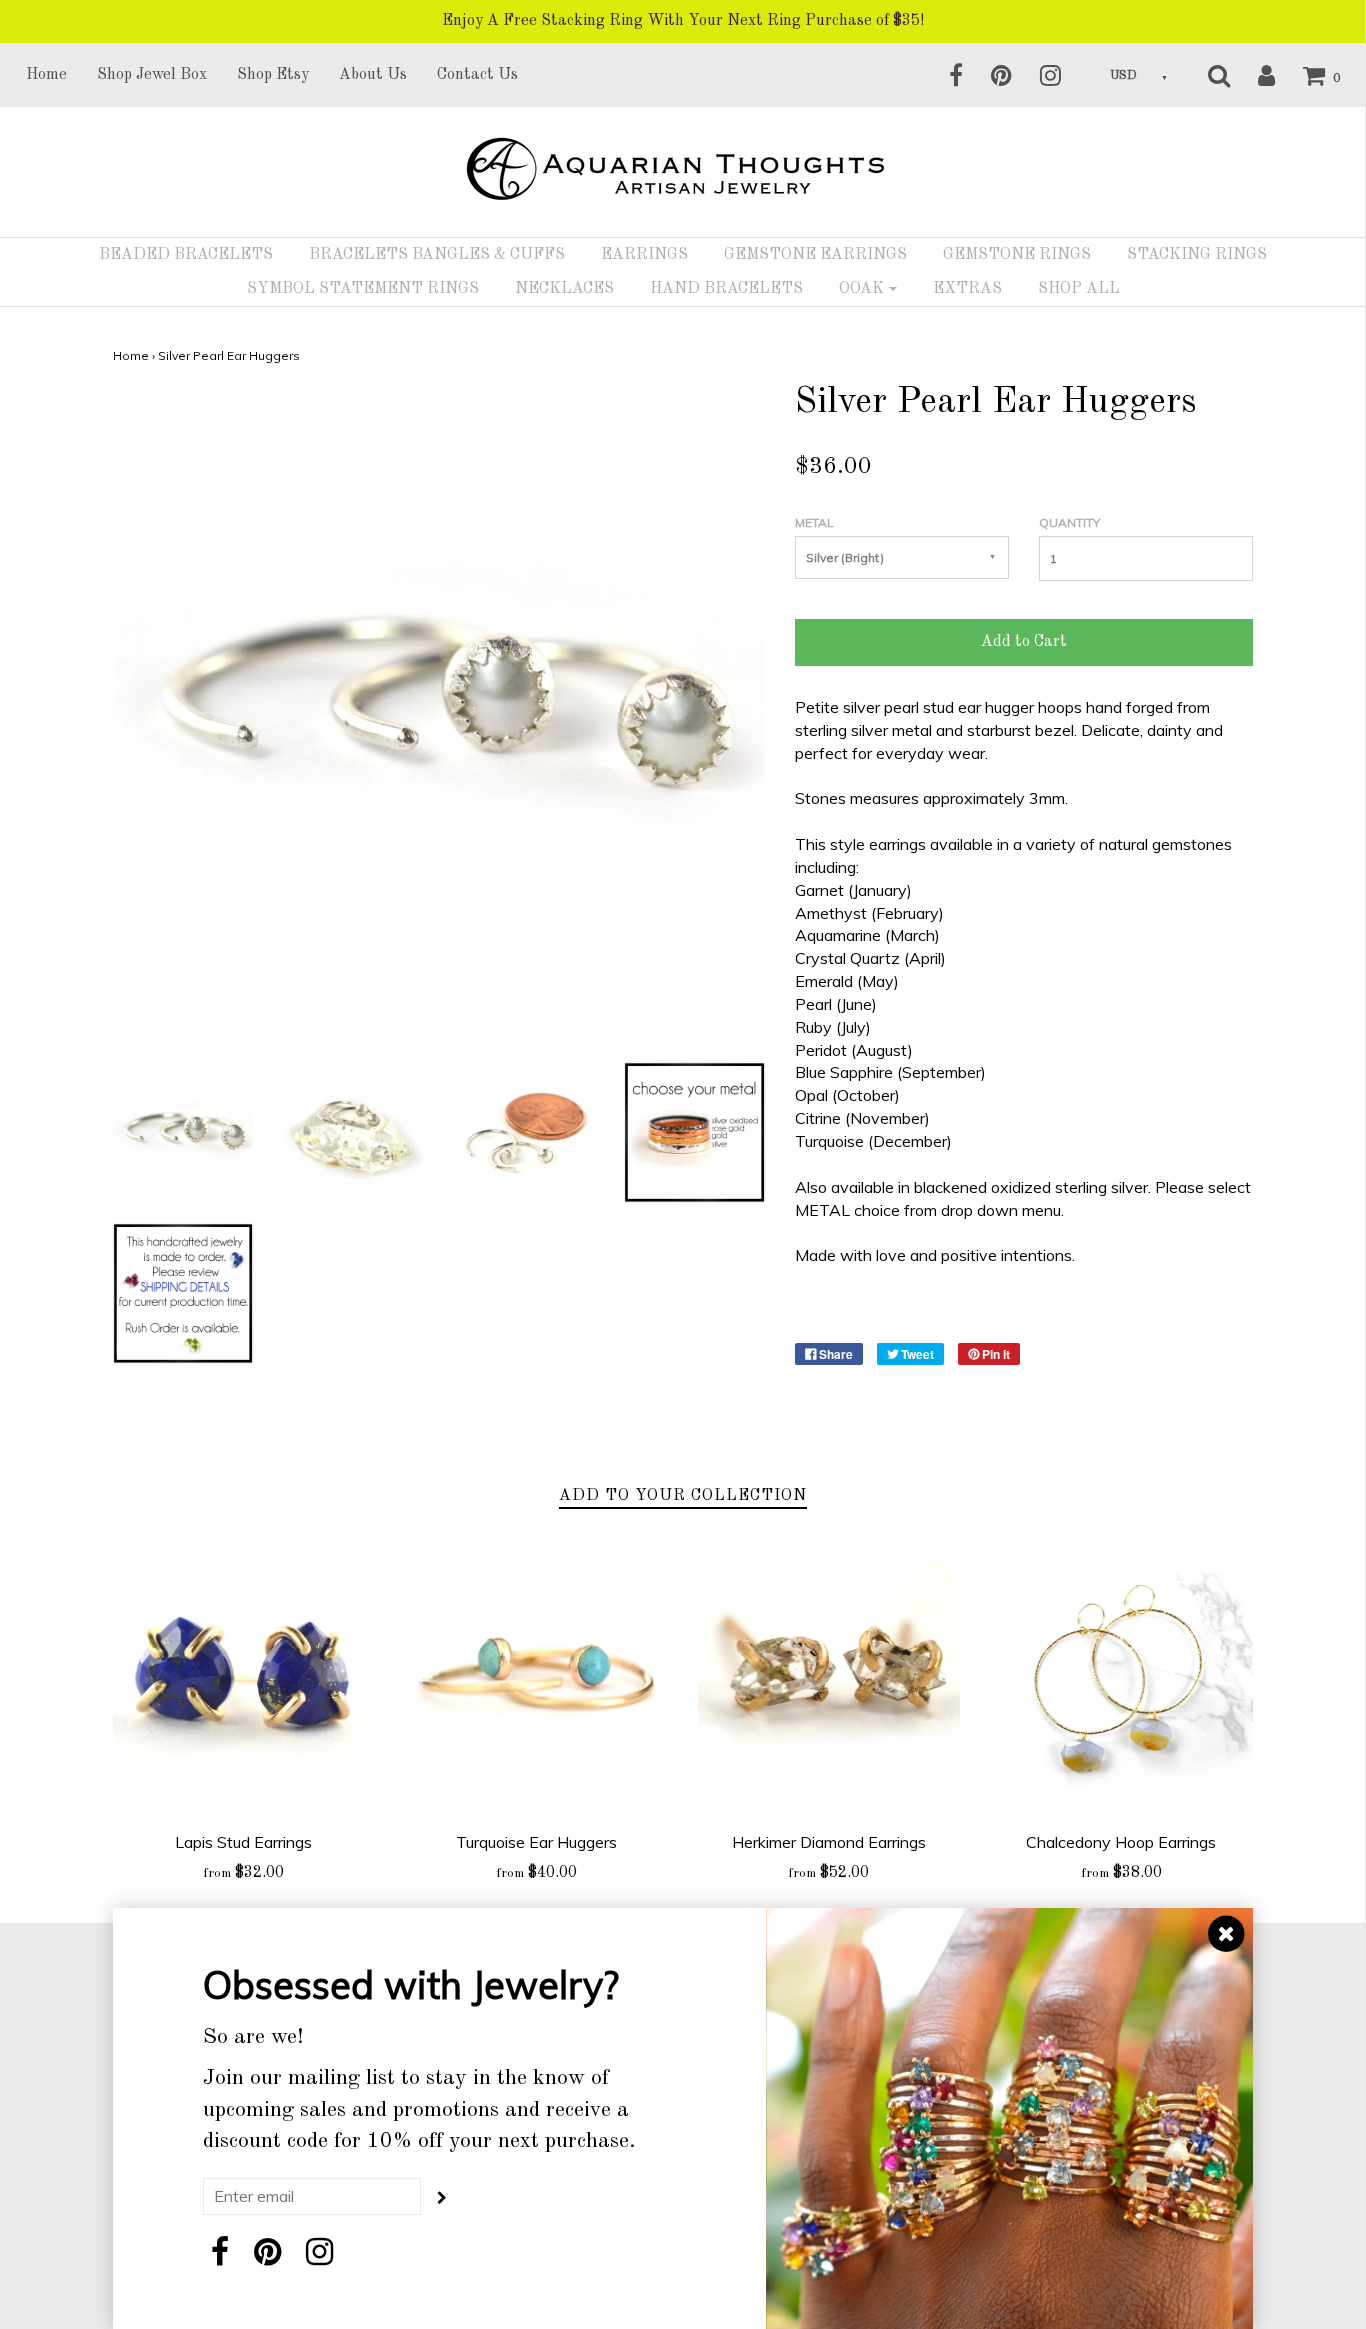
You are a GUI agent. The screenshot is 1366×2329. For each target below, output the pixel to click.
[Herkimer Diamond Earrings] (829, 1680)
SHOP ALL (1079, 289)
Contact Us (477, 75)
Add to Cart (1024, 642)
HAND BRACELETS (726, 289)
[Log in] (1254, 75)
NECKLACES (564, 289)
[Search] (1206, 75)
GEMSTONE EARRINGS (815, 255)
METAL (814, 522)
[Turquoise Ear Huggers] (536, 1680)
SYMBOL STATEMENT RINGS (363, 289)
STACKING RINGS (1197, 255)
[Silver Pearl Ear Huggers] (183, 1131)
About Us (373, 75)
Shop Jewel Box (152, 75)
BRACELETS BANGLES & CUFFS (437, 255)
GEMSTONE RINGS (1017, 255)
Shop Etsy (273, 75)
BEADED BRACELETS (186, 255)
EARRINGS (644, 255)
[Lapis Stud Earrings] (244, 1680)
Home (46, 75)
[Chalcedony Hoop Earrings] (1121, 1680)
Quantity (1069, 522)
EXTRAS (967, 289)
